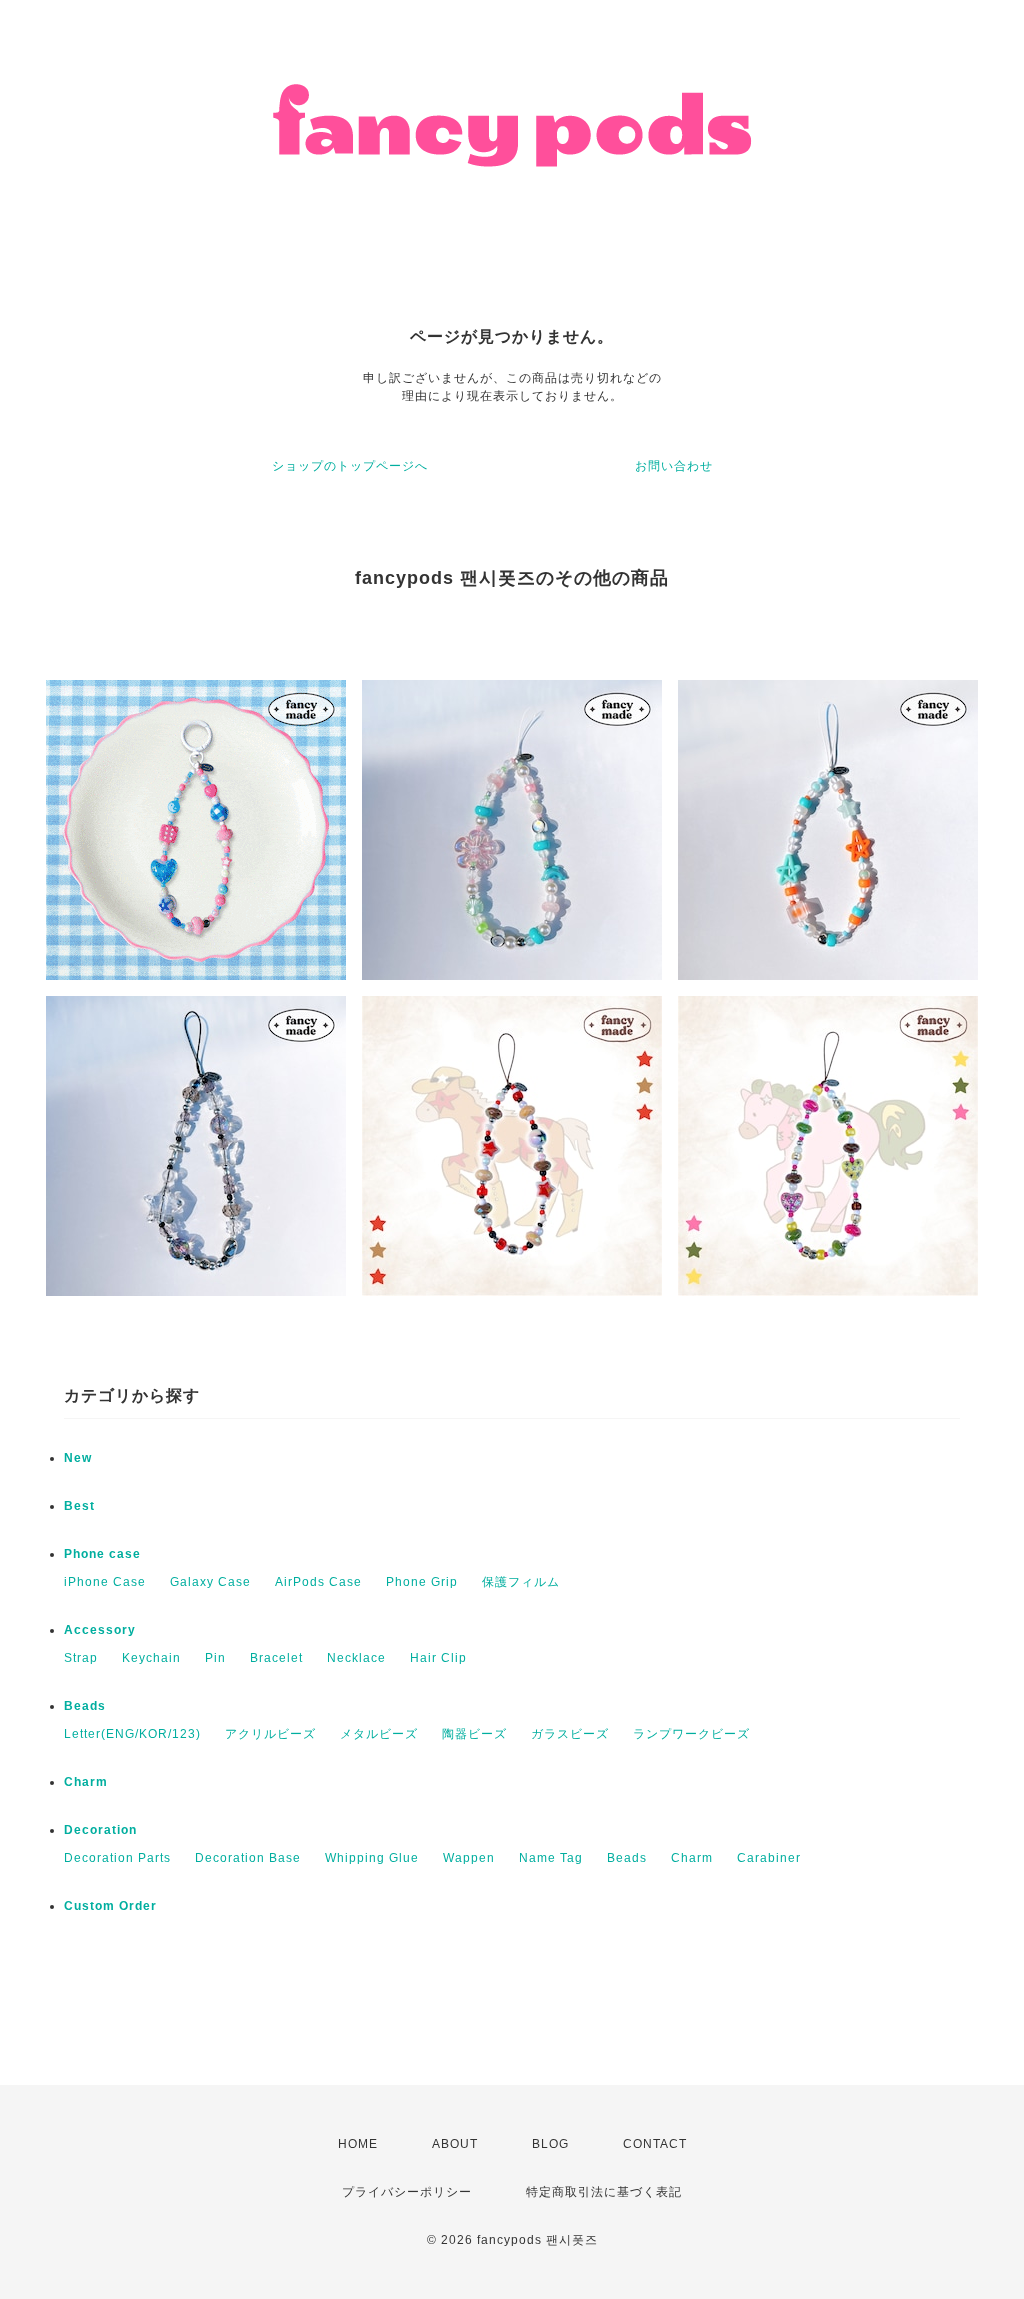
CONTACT (655, 2144)
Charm (86, 1782)
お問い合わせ (674, 466)
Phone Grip (422, 1582)
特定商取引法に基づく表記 (604, 2192)
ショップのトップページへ (350, 466)
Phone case (102, 1554)
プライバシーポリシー (407, 2192)
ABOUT (455, 2144)
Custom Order (110, 1906)
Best (79, 1506)
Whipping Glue (372, 1858)
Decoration (100, 1830)
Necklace (356, 1658)
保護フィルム (521, 1582)
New (78, 1458)
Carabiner (769, 1858)
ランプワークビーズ (691, 1734)
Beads (85, 1706)
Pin (215, 1658)
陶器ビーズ (474, 1734)
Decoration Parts (117, 1858)
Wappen (469, 1858)
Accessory (100, 1630)
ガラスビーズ (570, 1734)
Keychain (151, 1658)
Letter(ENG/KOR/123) (132, 1734)
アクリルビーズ (270, 1734)
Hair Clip (438, 1658)
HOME (358, 2144)
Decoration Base (248, 1858)
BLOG (550, 2144)
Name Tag (551, 1858)
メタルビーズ (379, 1734)
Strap (81, 1658)
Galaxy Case (210, 1582)
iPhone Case (105, 1582)
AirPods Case (318, 1582)
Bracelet (276, 1658)
